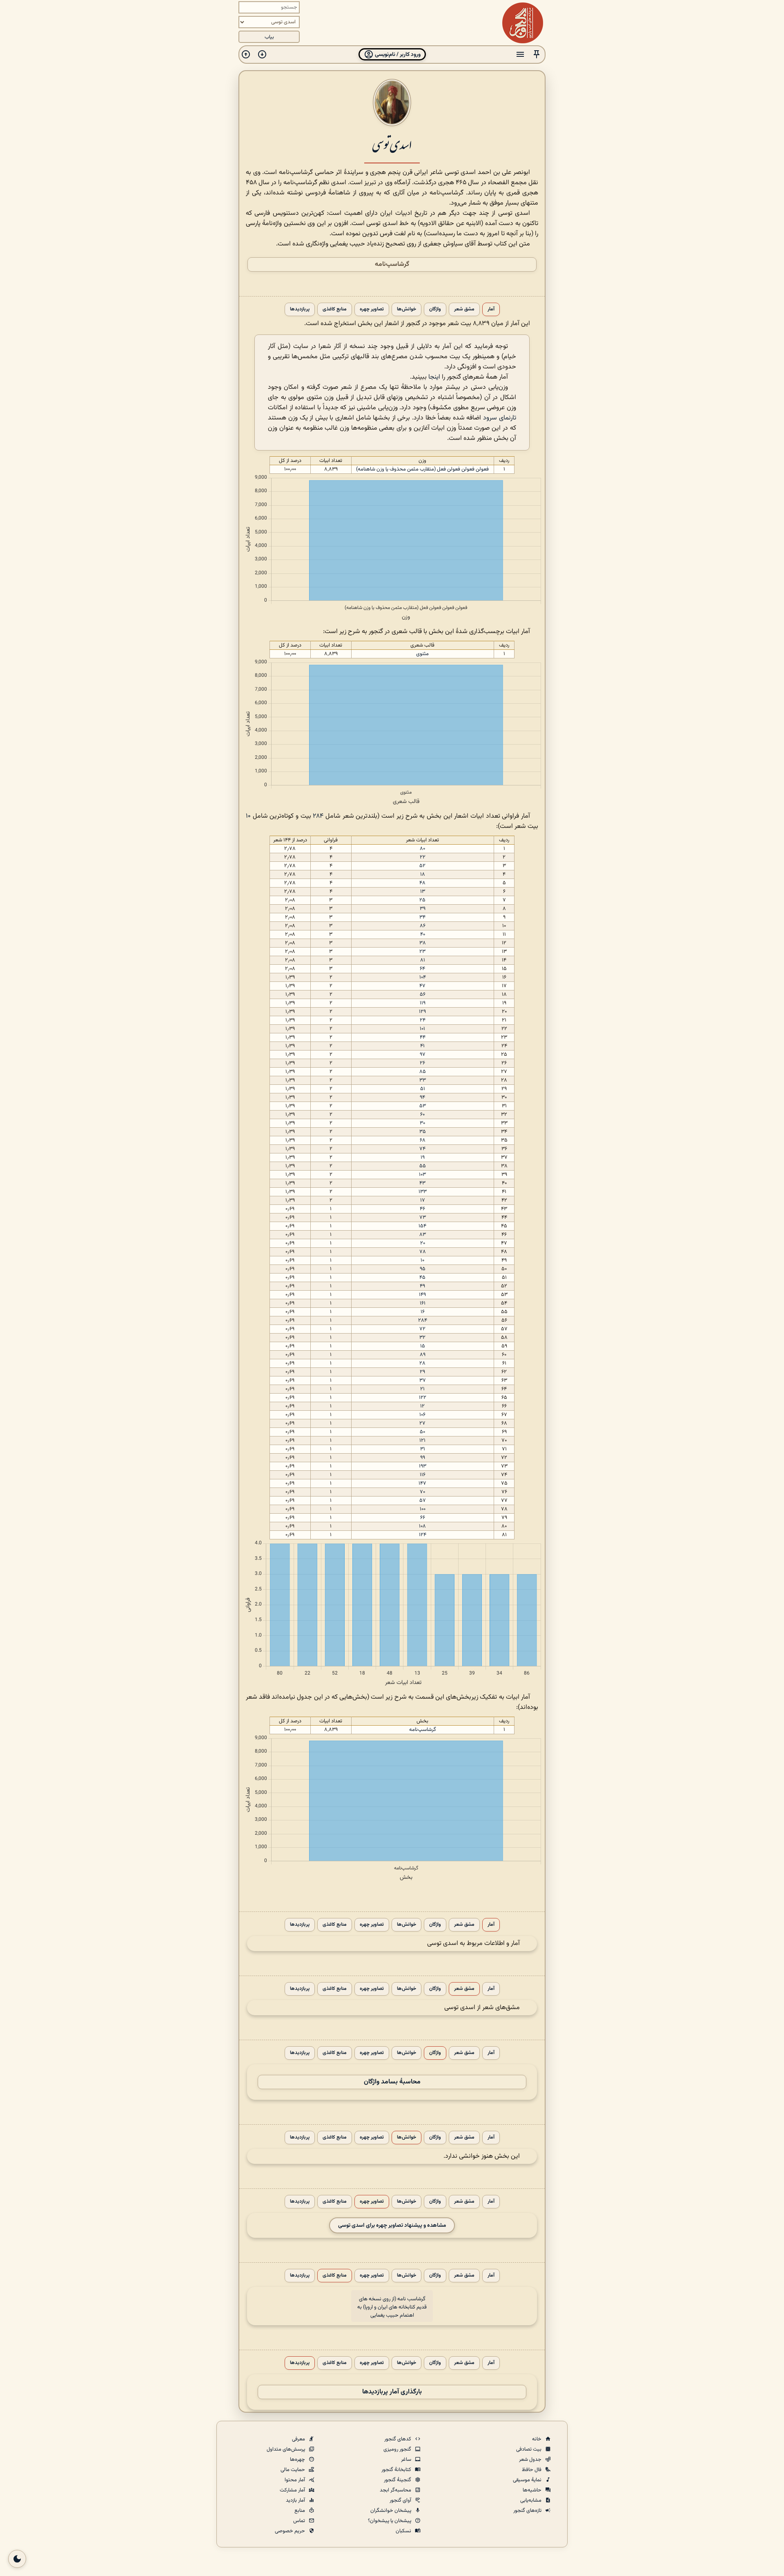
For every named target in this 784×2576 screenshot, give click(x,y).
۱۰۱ (422, 1029)
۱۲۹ (422, 1012)
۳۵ (423, 1132)
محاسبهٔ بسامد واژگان (392, 2082)
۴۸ (422, 883)
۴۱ (422, 1046)
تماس (300, 2521)
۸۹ (423, 1355)
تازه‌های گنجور (528, 2511)
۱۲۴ (423, 1535)
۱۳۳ (423, 1192)
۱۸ (423, 874)
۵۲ (422, 866)
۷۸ (423, 1252)
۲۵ (422, 900)
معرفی (299, 2439)
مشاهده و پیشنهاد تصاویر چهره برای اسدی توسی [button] (392, 2225)
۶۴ (422, 969)
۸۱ (423, 960)
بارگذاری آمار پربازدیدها (392, 2392)
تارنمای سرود (500, 418)
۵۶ (423, 995)
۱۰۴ (423, 977)
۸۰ (422, 849)
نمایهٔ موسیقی (528, 2480)
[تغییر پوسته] (17, 2559)
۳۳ (423, 1080)
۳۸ (423, 943)
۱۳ (423, 892)
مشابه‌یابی (531, 2500)
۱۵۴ (422, 1226)
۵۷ (423, 1501)
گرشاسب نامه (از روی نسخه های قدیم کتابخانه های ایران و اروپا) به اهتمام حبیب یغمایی (392, 2307)
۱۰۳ (422, 1175)
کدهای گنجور (398, 2439)
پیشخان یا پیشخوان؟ (390, 2521)
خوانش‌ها (406, 309)
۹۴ (422, 1097)
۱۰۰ (423, 1509)
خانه (537, 2439)
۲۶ (422, 1063)
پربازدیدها (300, 309)
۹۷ (423, 1055)
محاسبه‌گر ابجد (396, 2490)
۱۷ (423, 1200)
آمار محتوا (295, 2480)
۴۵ (422, 1278)
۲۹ (422, 1372)
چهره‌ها (298, 2460)
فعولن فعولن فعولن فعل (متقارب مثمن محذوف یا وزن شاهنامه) (422, 469)
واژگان (435, 309)
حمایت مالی (293, 2470)
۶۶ (423, 1518)
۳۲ (422, 1338)
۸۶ (423, 926)
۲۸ (422, 1363)
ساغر (407, 2460)
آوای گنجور (401, 2500)
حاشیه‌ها (533, 2490)
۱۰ (248, 816)
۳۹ (423, 909)
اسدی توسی (392, 144)
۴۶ (422, 1209)
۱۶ (423, 1312)
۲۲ (423, 857)
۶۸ (423, 1140)
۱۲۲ (423, 1398)
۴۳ (422, 1183)
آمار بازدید (296, 2500)
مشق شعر (464, 309)
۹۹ (423, 1458)
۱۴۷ (422, 1483)
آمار (491, 309)
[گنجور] (523, 23)
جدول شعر (531, 2460)
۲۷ (422, 1423)
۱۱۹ (423, 1003)
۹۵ (423, 1269)
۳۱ (423, 1449)
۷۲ (422, 1329)
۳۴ (422, 917)
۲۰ (423, 1243)
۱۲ (422, 1406)
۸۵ (423, 1072)
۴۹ (422, 1286)
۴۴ (423, 1037)
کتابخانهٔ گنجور (397, 2470)
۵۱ (423, 1089)
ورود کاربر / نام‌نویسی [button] (397, 55)
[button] (537, 55)
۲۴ (423, 1020)
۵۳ (423, 1106)
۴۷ (422, 986)
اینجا (434, 377)
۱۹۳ (423, 1466)
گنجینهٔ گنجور (398, 2480)
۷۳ (423, 1218)
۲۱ (422, 1389)
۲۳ (422, 952)
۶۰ (422, 1115)
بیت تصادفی (529, 2449)
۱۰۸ (422, 1526)
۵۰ (422, 1432)
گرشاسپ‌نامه (392, 264)
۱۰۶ (422, 1415)
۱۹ (423, 1158)
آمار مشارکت (293, 2490)
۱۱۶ (423, 1475)
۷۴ (422, 1149)
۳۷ (423, 1381)
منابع (300, 2511)
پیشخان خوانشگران (391, 2511)
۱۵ (423, 1346)
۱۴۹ (422, 1295)
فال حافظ (532, 2470)
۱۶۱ (423, 1303)
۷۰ (422, 1492)
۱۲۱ (422, 1441)
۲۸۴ (318, 816)
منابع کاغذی (335, 309)
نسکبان (404, 2531)
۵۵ (423, 1166)
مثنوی (422, 654)
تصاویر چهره (372, 309)
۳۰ (422, 1123)
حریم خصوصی (291, 2531)
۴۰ (423, 934)
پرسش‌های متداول (286, 2449)
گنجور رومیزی (398, 2449)
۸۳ (423, 1235)
